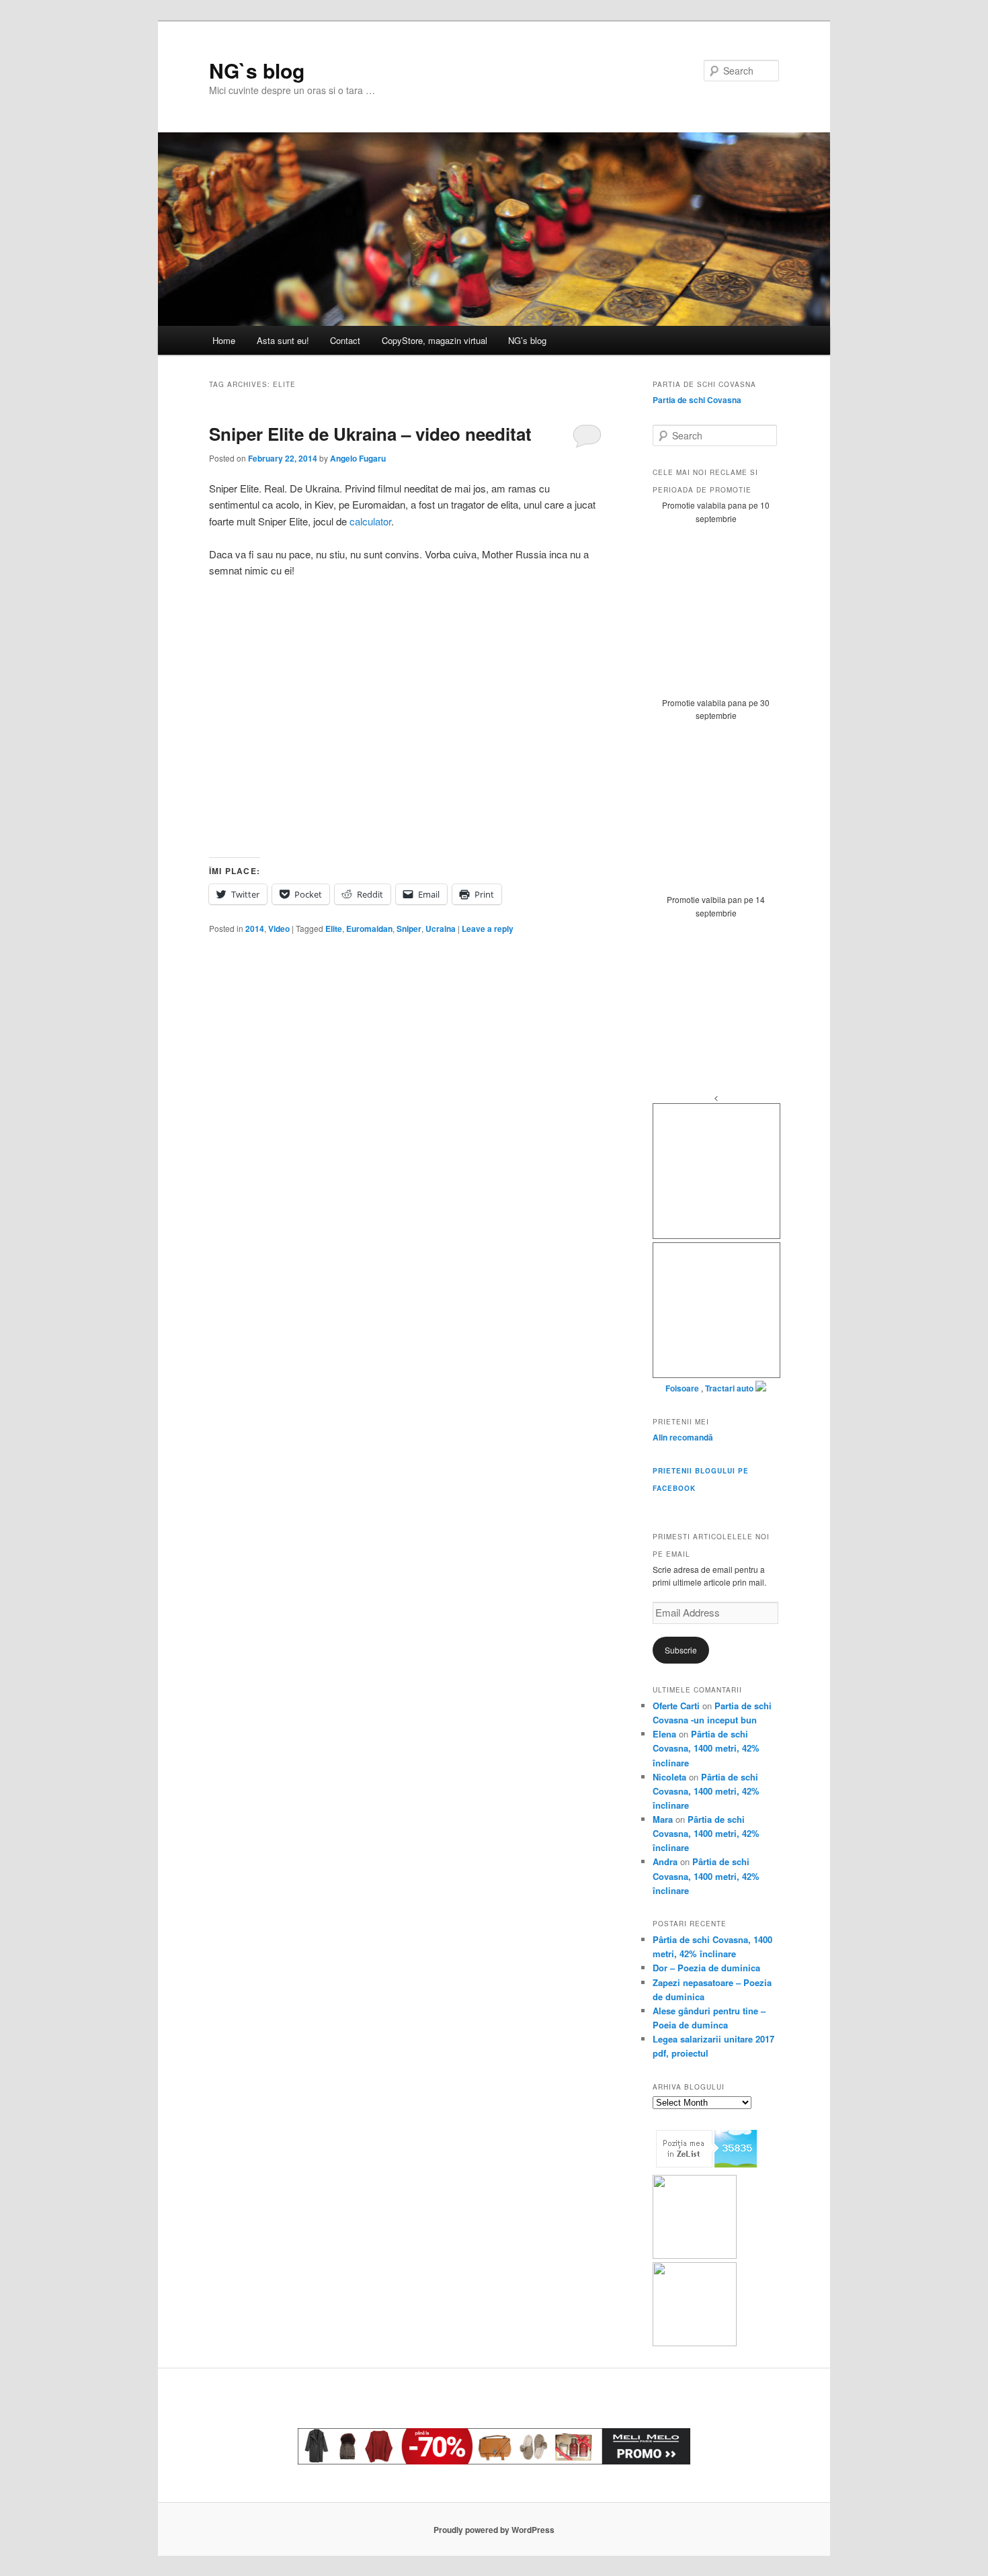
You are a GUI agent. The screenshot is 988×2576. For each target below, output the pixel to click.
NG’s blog (527, 340)
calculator (370, 521)
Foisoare (683, 1388)
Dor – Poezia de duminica (706, 1968)
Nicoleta (669, 1777)
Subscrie (681, 1650)
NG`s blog (257, 70)
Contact (345, 340)
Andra (665, 1861)
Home (224, 340)
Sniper (409, 929)
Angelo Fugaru (358, 458)
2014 (255, 929)
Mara (663, 1819)
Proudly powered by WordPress (494, 2530)
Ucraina (441, 929)
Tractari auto (729, 1388)
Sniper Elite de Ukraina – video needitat (370, 434)
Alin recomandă (683, 1437)
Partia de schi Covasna (697, 400)
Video (279, 929)
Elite (334, 929)
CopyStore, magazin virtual (435, 340)
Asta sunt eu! (283, 340)
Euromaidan (369, 929)
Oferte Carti (676, 1706)
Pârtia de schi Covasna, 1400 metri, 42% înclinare (706, 1748)
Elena (664, 1734)
